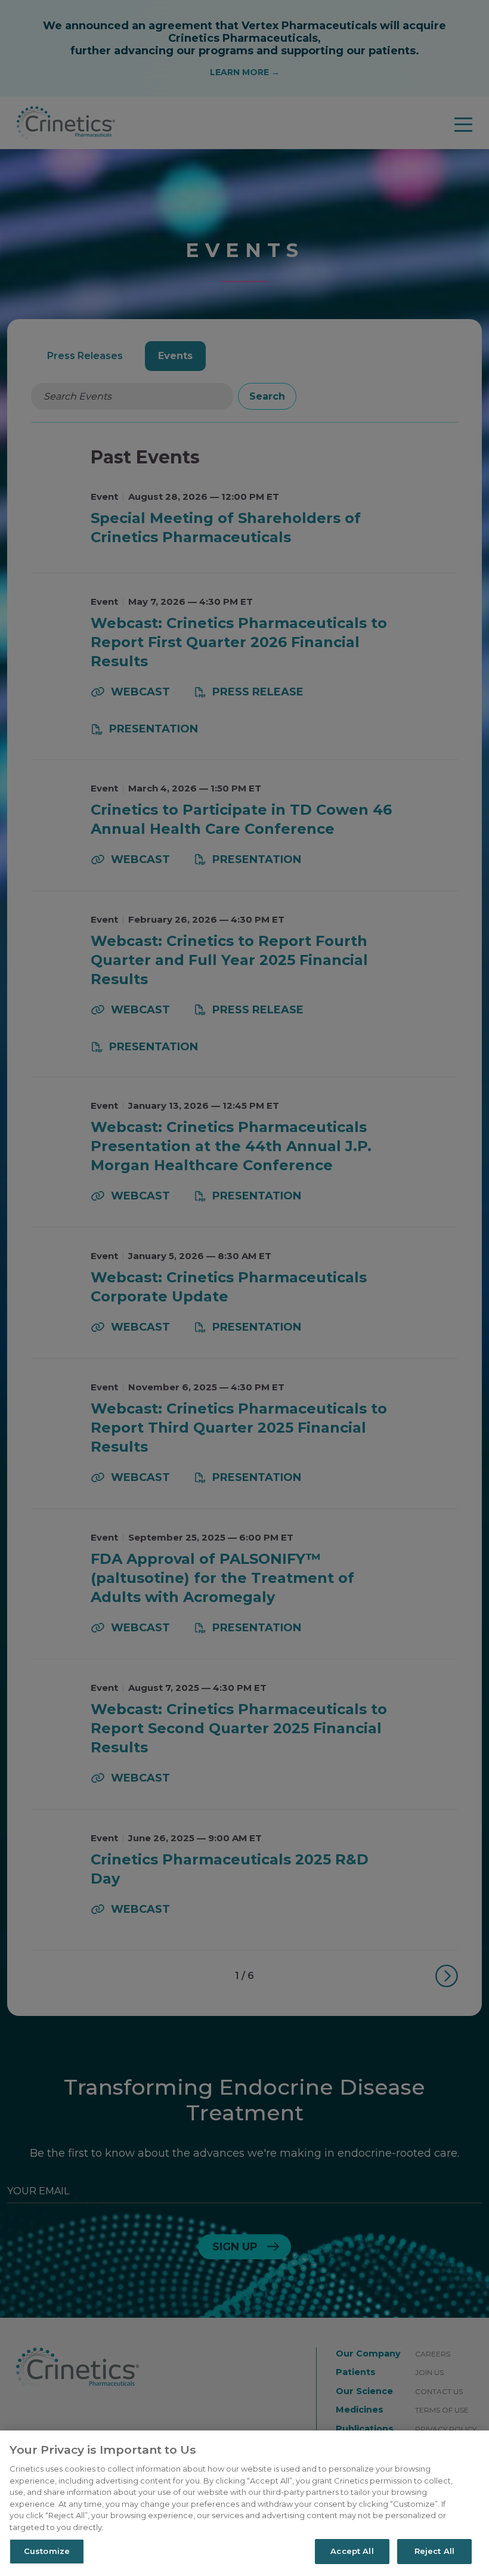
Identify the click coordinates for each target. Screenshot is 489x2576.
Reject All (434, 2551)
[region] (244, 2503)
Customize (47, 2551)
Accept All (352, 2551)
